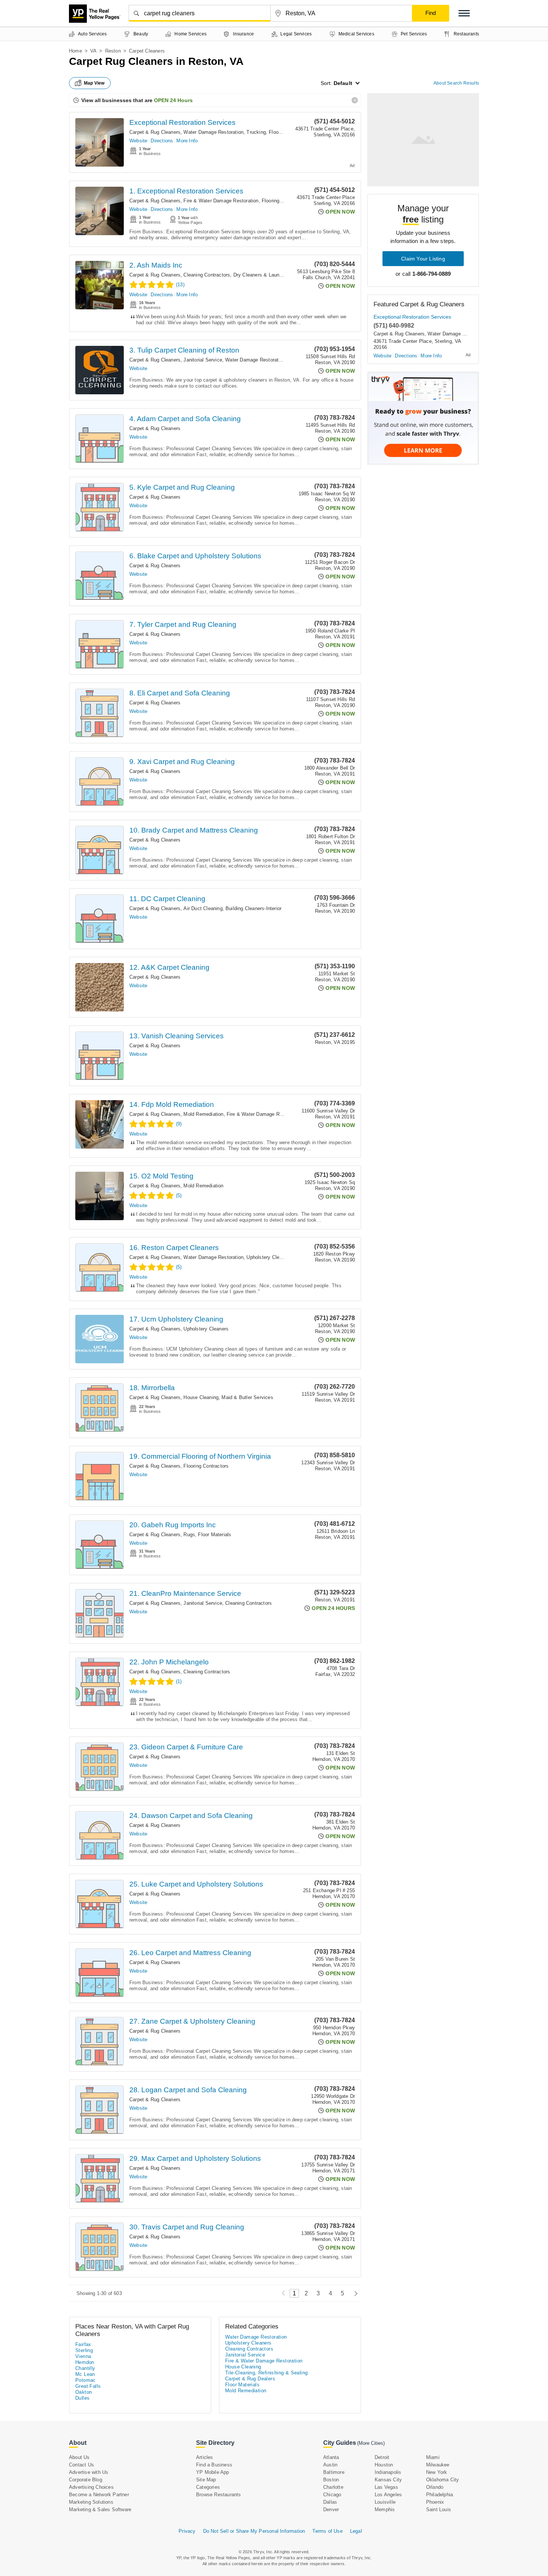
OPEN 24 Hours (173, 100)
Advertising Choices (91, 2487)
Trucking (256, 132)
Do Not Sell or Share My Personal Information (254, 2531)
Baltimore (334, 2472)
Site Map (206, 2480)
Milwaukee (438, 2465)
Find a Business (214, 2465)
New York (437, 2472)
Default (343, 83)
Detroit (382, 2457)
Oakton (84, 2392)
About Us (79, 2457)
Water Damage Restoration (213, 132)
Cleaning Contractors (207, 275)
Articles (205, 2457)
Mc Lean (85, 2374)
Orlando (435, 2487)
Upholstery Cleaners (269, 1257)
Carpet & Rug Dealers (250, 2379)
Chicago (332, 2495)
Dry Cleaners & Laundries (262, 275)
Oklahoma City (443, 2480)
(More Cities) (371, 2443)
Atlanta (331, 2457)
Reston (113, 51)
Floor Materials (215, 1535)
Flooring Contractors (284, 201)
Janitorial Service (203, 360)
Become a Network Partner (99, 2495)
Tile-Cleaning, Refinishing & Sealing (266, 2373)
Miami (433, 2457)
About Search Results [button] (456, 83)
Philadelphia (440, 2495)
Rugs (189, 1535)
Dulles (82, 2398)
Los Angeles (388, 2495)
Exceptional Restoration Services (182, 122)
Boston (331, 2480)
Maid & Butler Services (247, 1397)
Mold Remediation (203, 1114)
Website (138, 141)
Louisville (385, 2502)
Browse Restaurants (219, 2495)
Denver (331, 2509)
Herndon (85, 2362)
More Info (187, 141)
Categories (208, 2487)
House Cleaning (201, 1397)
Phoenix (435, 2502)
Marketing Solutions (91, 2502)
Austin (330, 2465)
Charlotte (333, 2487)
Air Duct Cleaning (203, 908)
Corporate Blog (86, 2480)
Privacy (187, 2531)
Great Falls (88, 2386)
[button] (464, 13)
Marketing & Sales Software (100, 2509)
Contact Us (81, 2465)
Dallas (330, 2502)
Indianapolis (388, 2472)
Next (354, 2293)
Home (75, 51)
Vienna (83, 2356)
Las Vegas (386, 2487)
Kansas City (388, 2480)
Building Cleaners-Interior (253, 908)
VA (93, 51)
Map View (94, 83)
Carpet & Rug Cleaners (155, 132)
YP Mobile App (213, 2472)
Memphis (385, 2509)
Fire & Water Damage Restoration (221, 201)
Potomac (86, 2380)
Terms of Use (327, 2531)
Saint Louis (439, 2509)
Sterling (84, 2350)
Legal (356, 2531)
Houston (384, 2465)
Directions (162, 141)
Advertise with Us (89, 2472)
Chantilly (85, 2368)
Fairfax (83, 2344)
